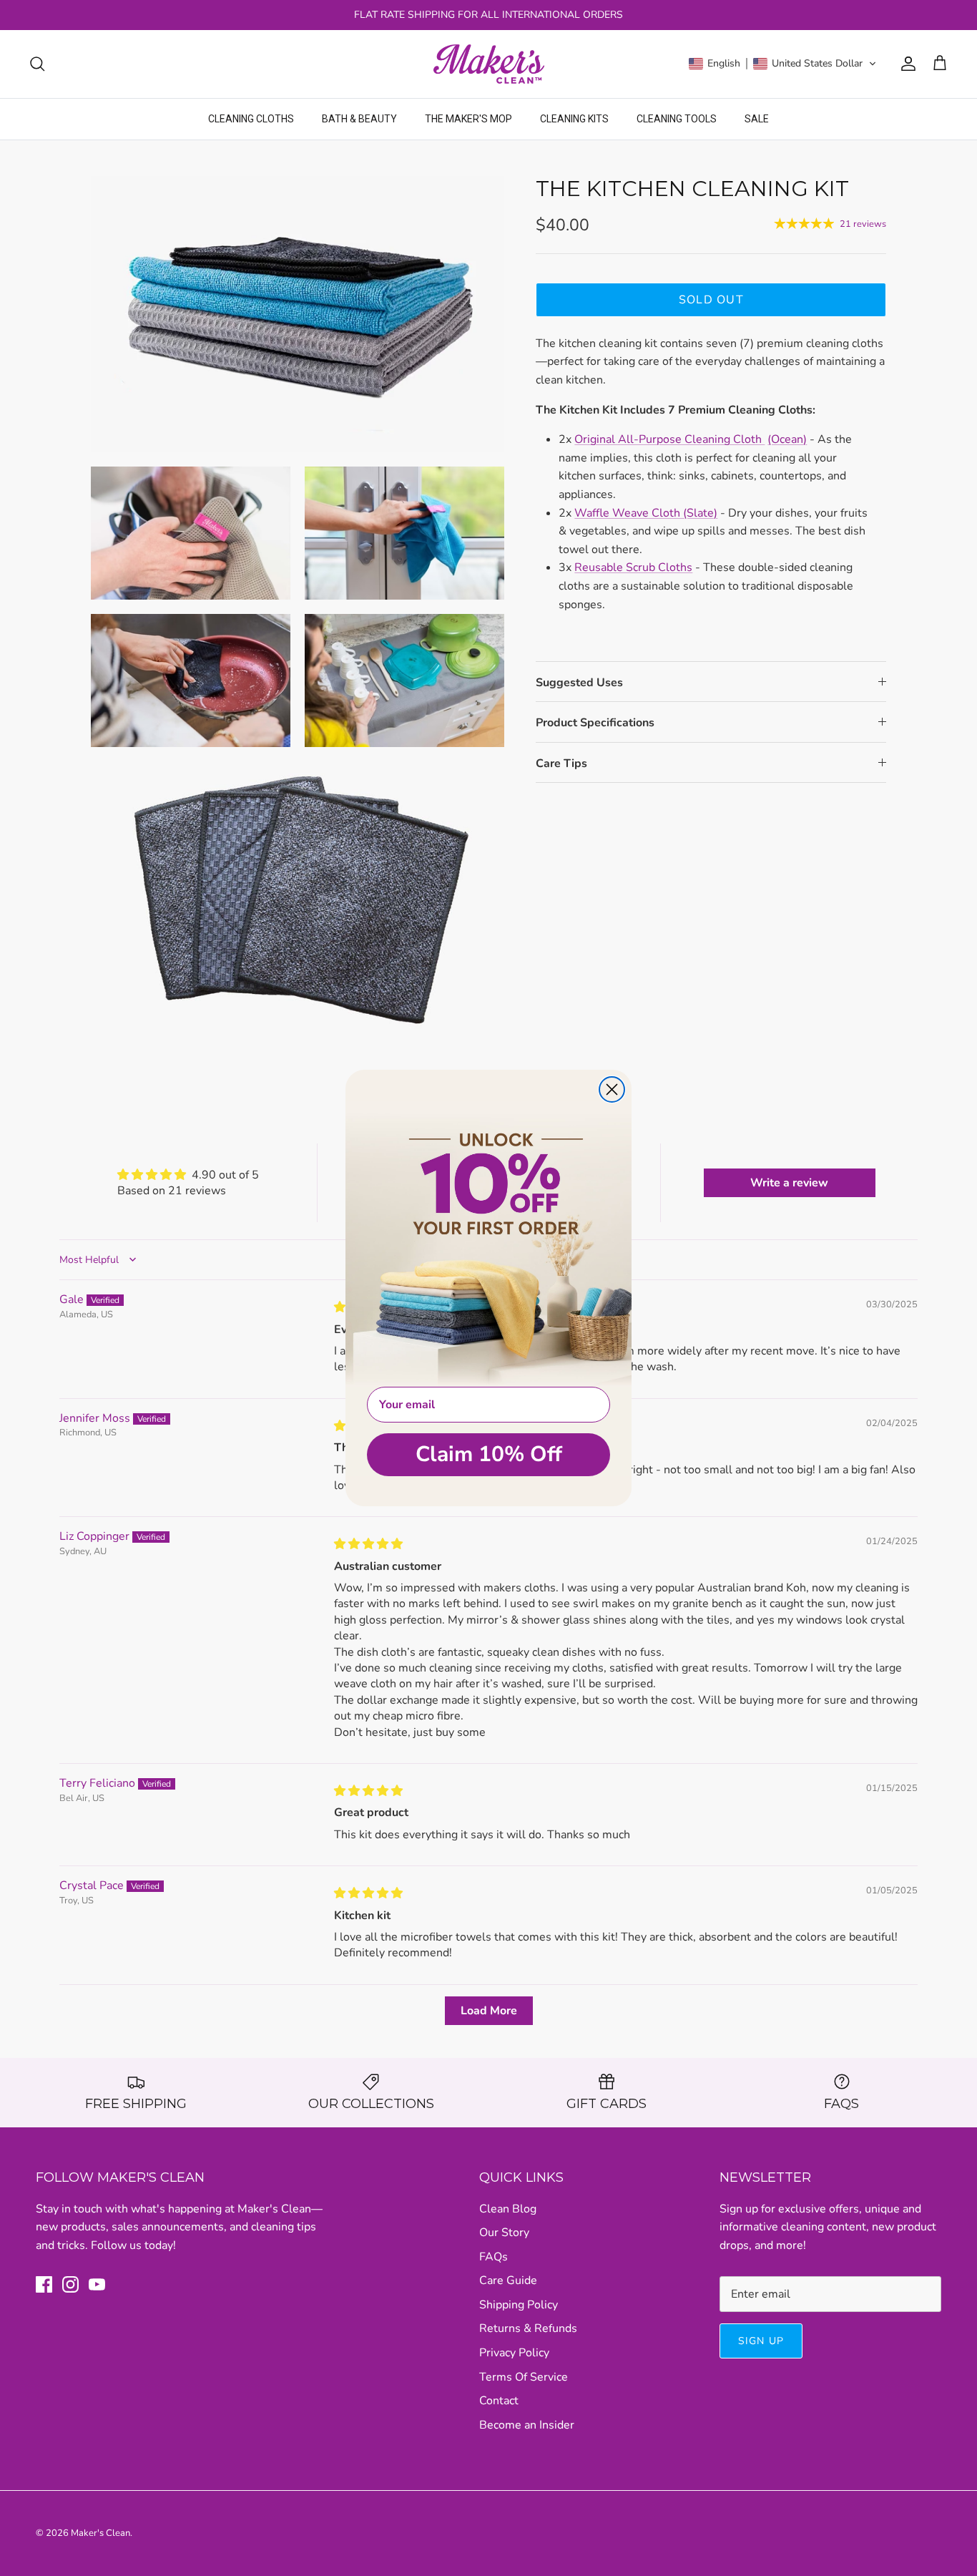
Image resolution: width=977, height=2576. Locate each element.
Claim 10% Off (489, 1454)
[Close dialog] (612, 1089)
